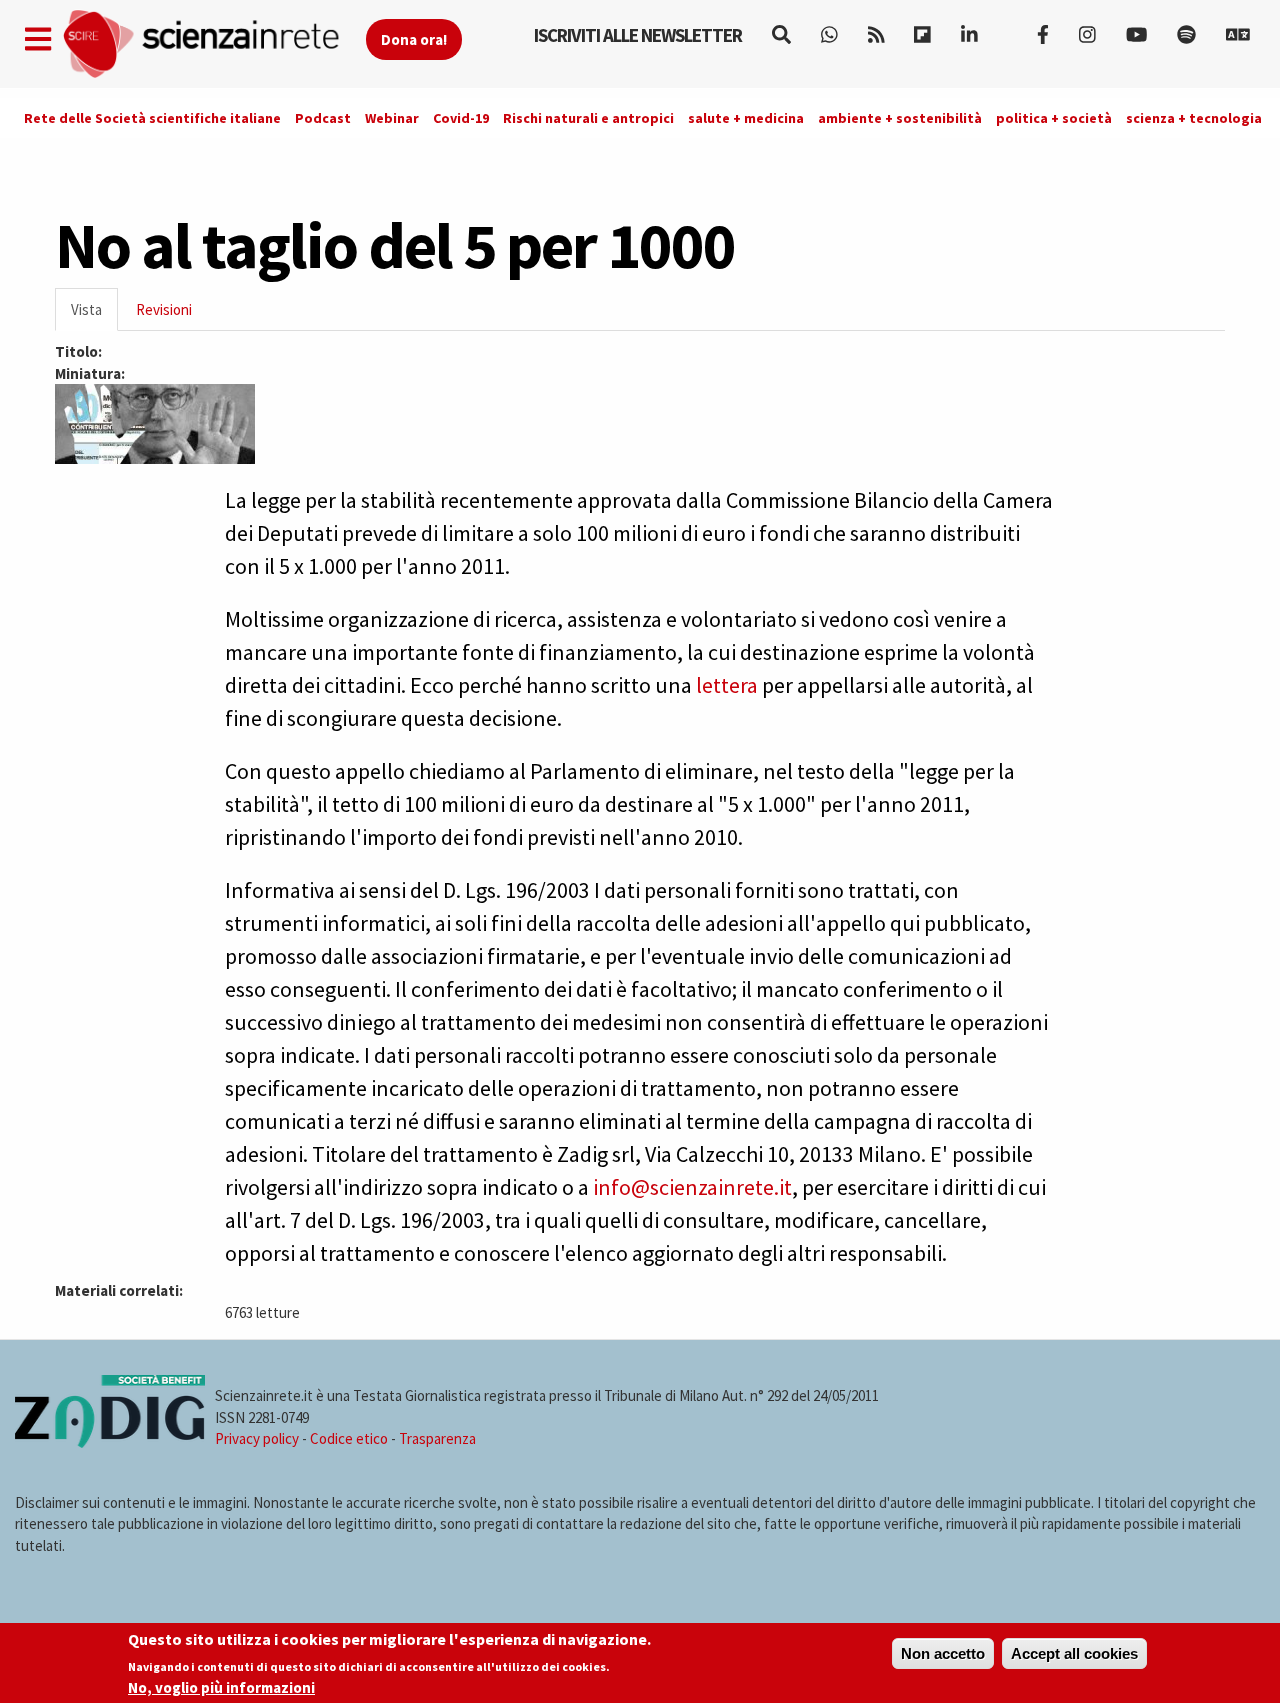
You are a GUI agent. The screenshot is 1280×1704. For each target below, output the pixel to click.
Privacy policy (257, 1438)
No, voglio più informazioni (221, 1687)
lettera (727, 685)
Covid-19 (461, 118)
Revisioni (164, 309)
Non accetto (943, 1653)
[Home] (213, 44)
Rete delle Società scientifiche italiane (152, 118)
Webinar (392, 118)
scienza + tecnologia (1194, 118)
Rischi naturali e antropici (588, 118)
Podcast (323, 118)
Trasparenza (437, 1438)
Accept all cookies (1074, 1653)
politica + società (1054, 118)
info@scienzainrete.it (692, 1187)
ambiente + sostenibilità (900, 118)
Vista (94, 315)
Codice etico (349, 1438)
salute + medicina (746, 118)
